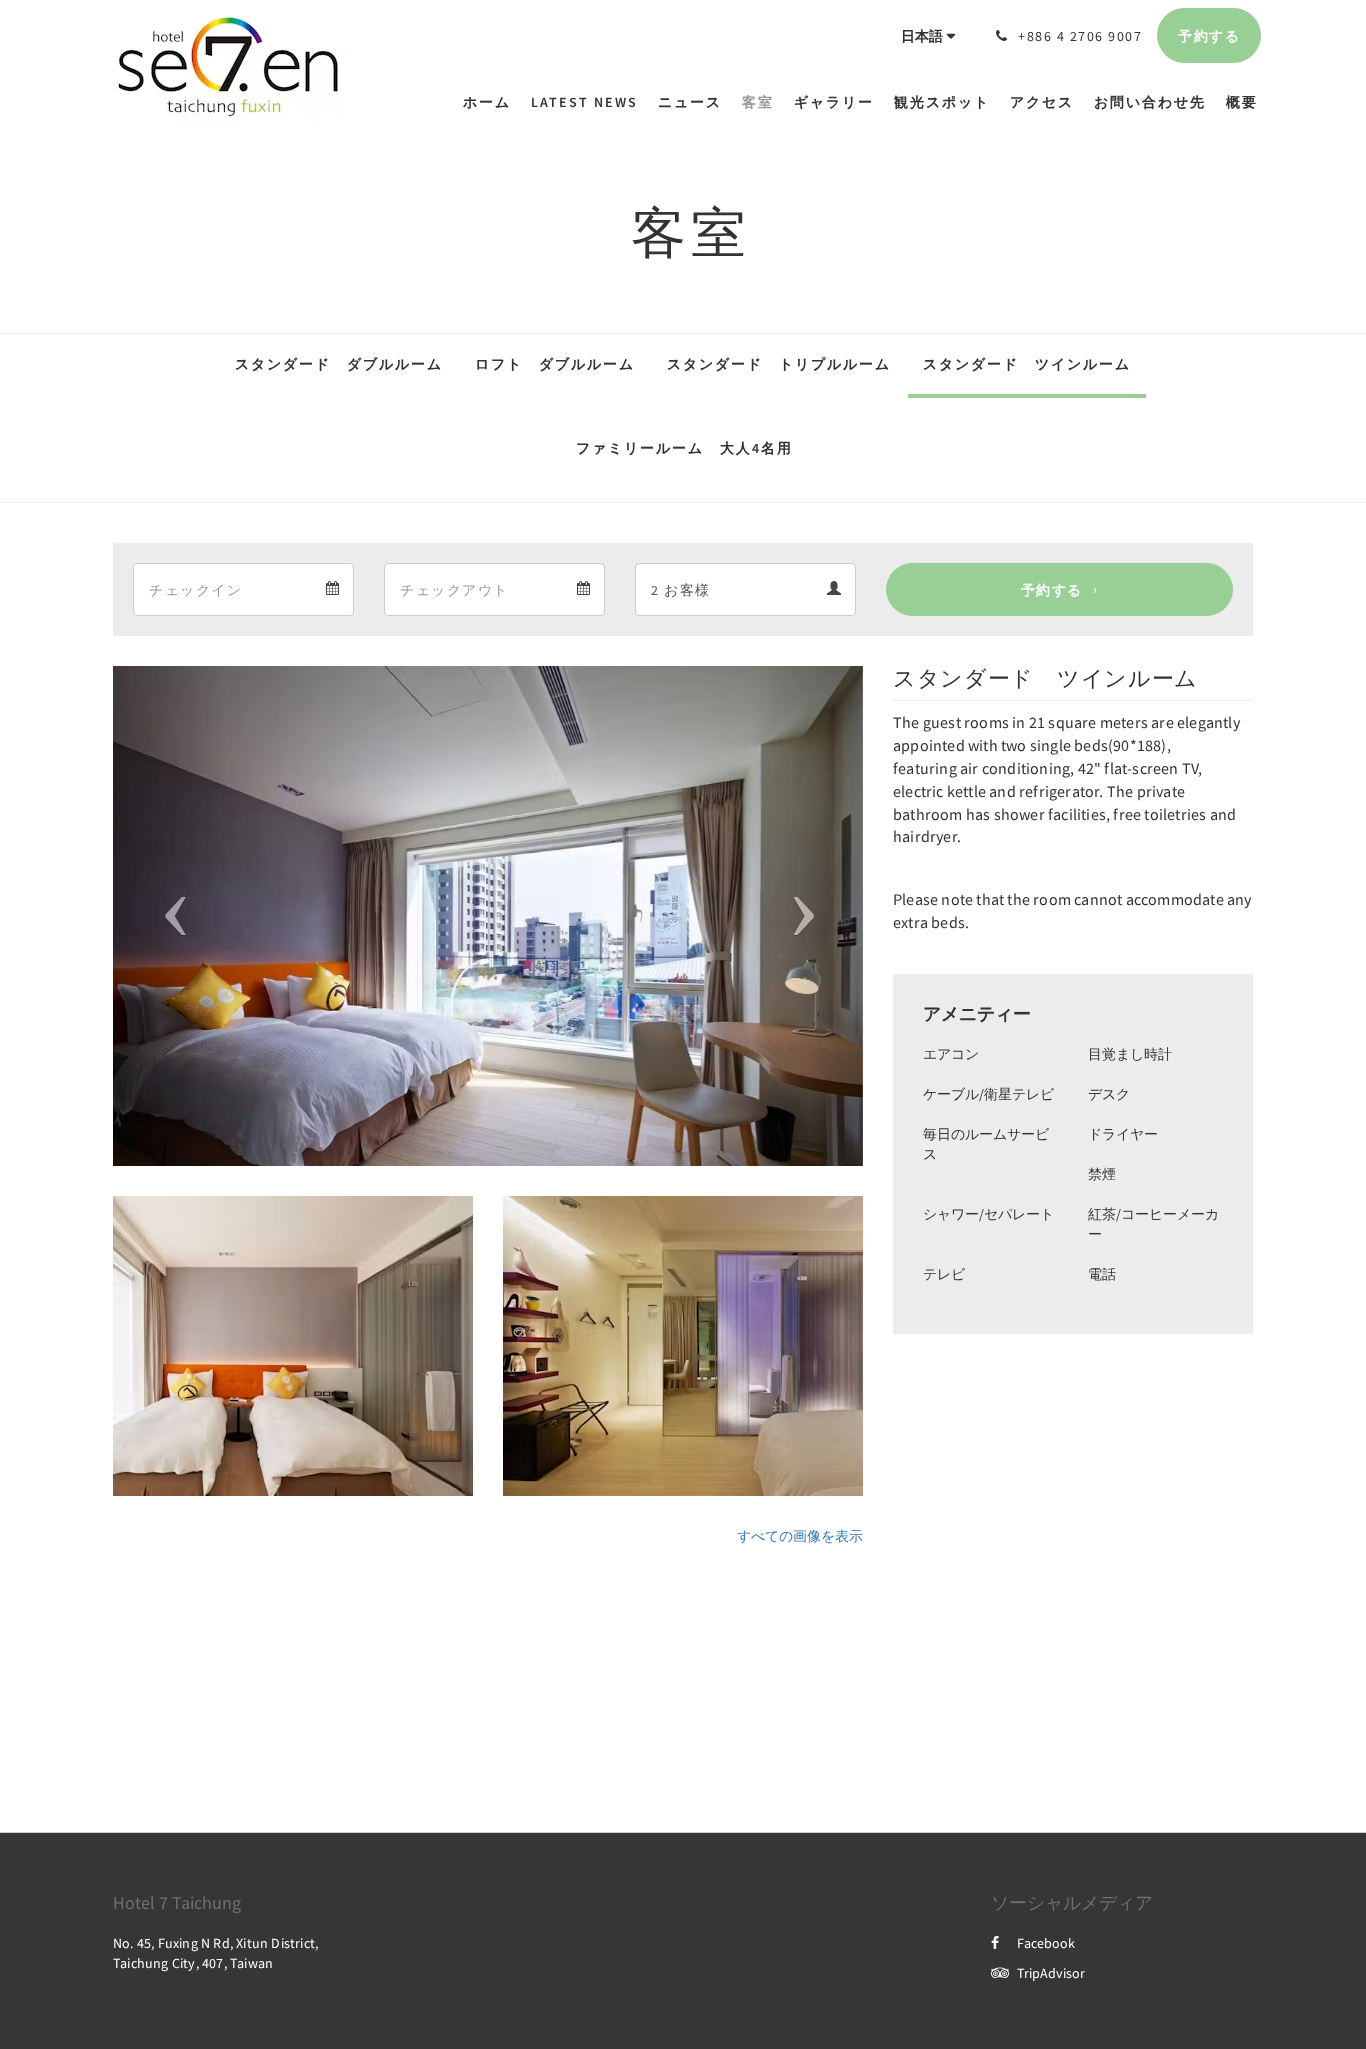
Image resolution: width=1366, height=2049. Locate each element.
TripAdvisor (1051, 1973)
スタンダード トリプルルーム (779, 364)
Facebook (1046, 1943)
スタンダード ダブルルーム (339, 364)
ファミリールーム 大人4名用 (684, 448)
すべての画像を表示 (800, 1536)
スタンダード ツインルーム (1027, 364)
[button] (169, 916)
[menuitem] (492, 102)
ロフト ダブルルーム (555, 364)
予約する (1052, 590)
